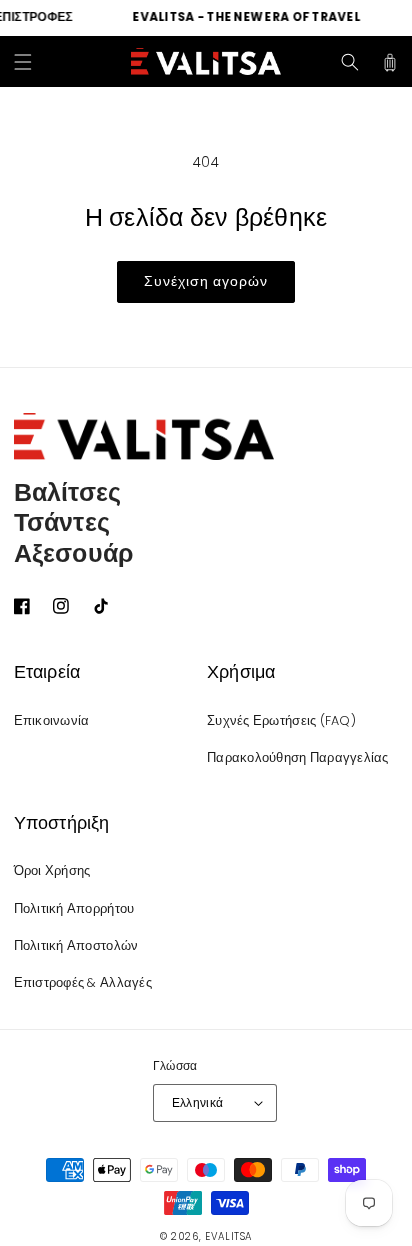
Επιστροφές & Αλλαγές (83, 982)
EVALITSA (228, 1236)
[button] (23, 62)
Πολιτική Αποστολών (76, 945)
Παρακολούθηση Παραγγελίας (298, 757)
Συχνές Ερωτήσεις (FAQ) (281, 720)
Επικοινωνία (52, 720)
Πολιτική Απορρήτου (74, 908)
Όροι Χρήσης (52, 870)
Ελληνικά (198, 1103)
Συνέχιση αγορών (206, 281)
